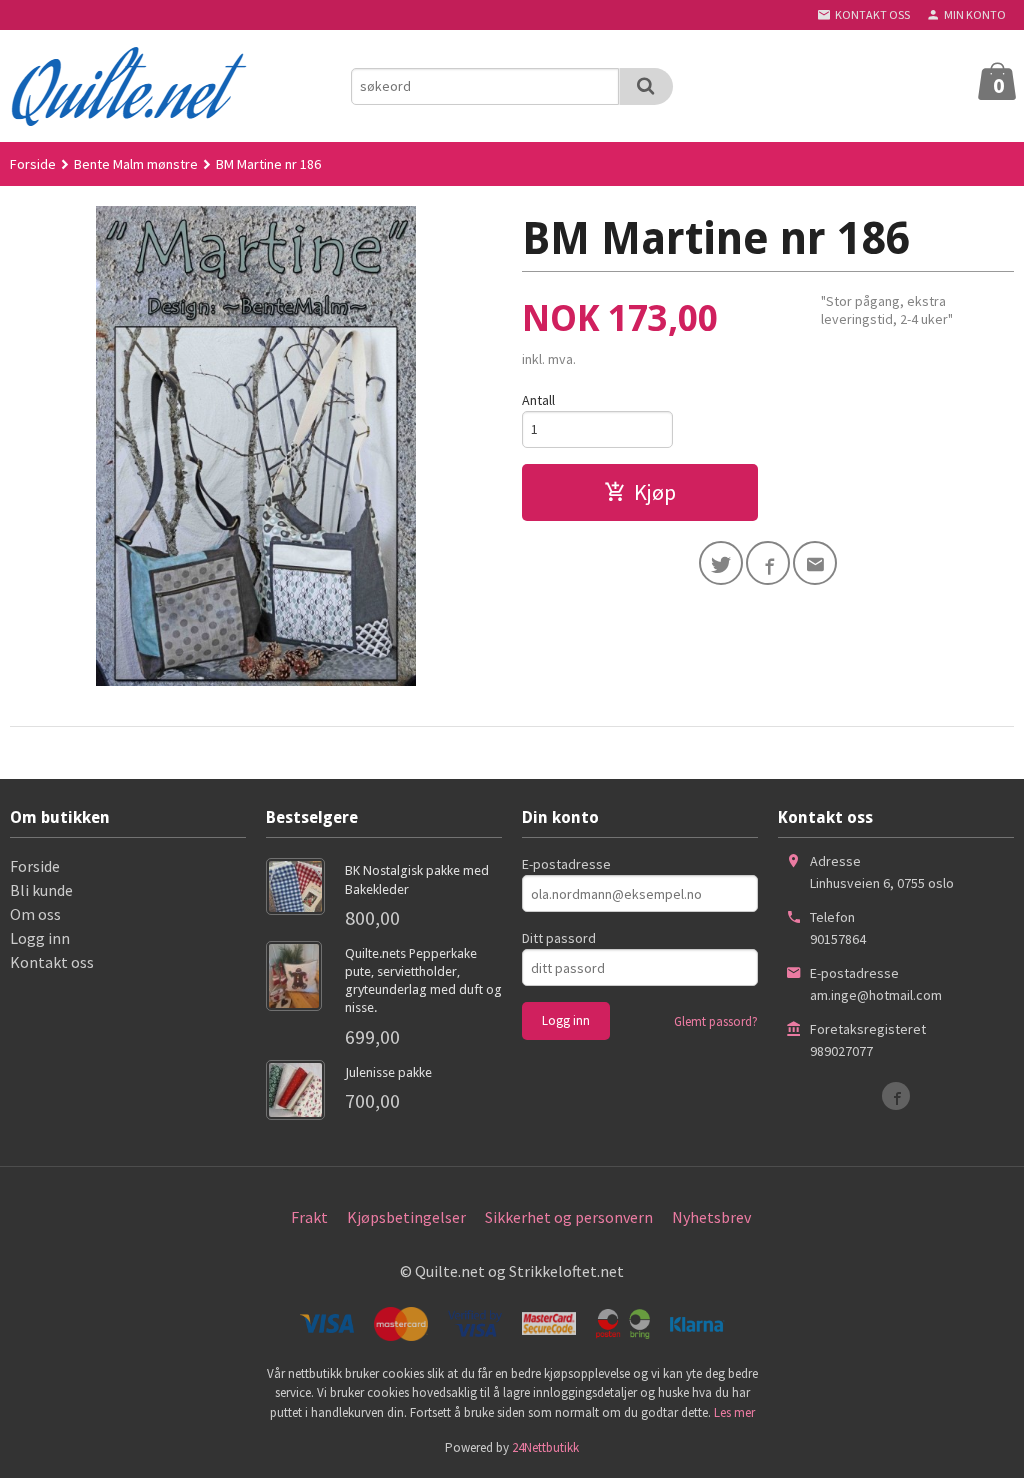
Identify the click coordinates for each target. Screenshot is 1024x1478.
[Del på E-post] (815, 563)
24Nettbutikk (545, 1447)
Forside (33, 164)
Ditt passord (559, 938)
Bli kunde (41, 890)
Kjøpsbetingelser (406, 1217)
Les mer (734, 1412)
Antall (538, 400)
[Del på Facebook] (768, 563)
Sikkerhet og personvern (569, 1217)
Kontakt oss (52, 962)
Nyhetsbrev (711, 1217)
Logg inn (40, 938)
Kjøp (655, 492)
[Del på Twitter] (721, 563)
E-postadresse (566, 864)
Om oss (35, 914)
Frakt (309, 1217)
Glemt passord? (716, 1021)
